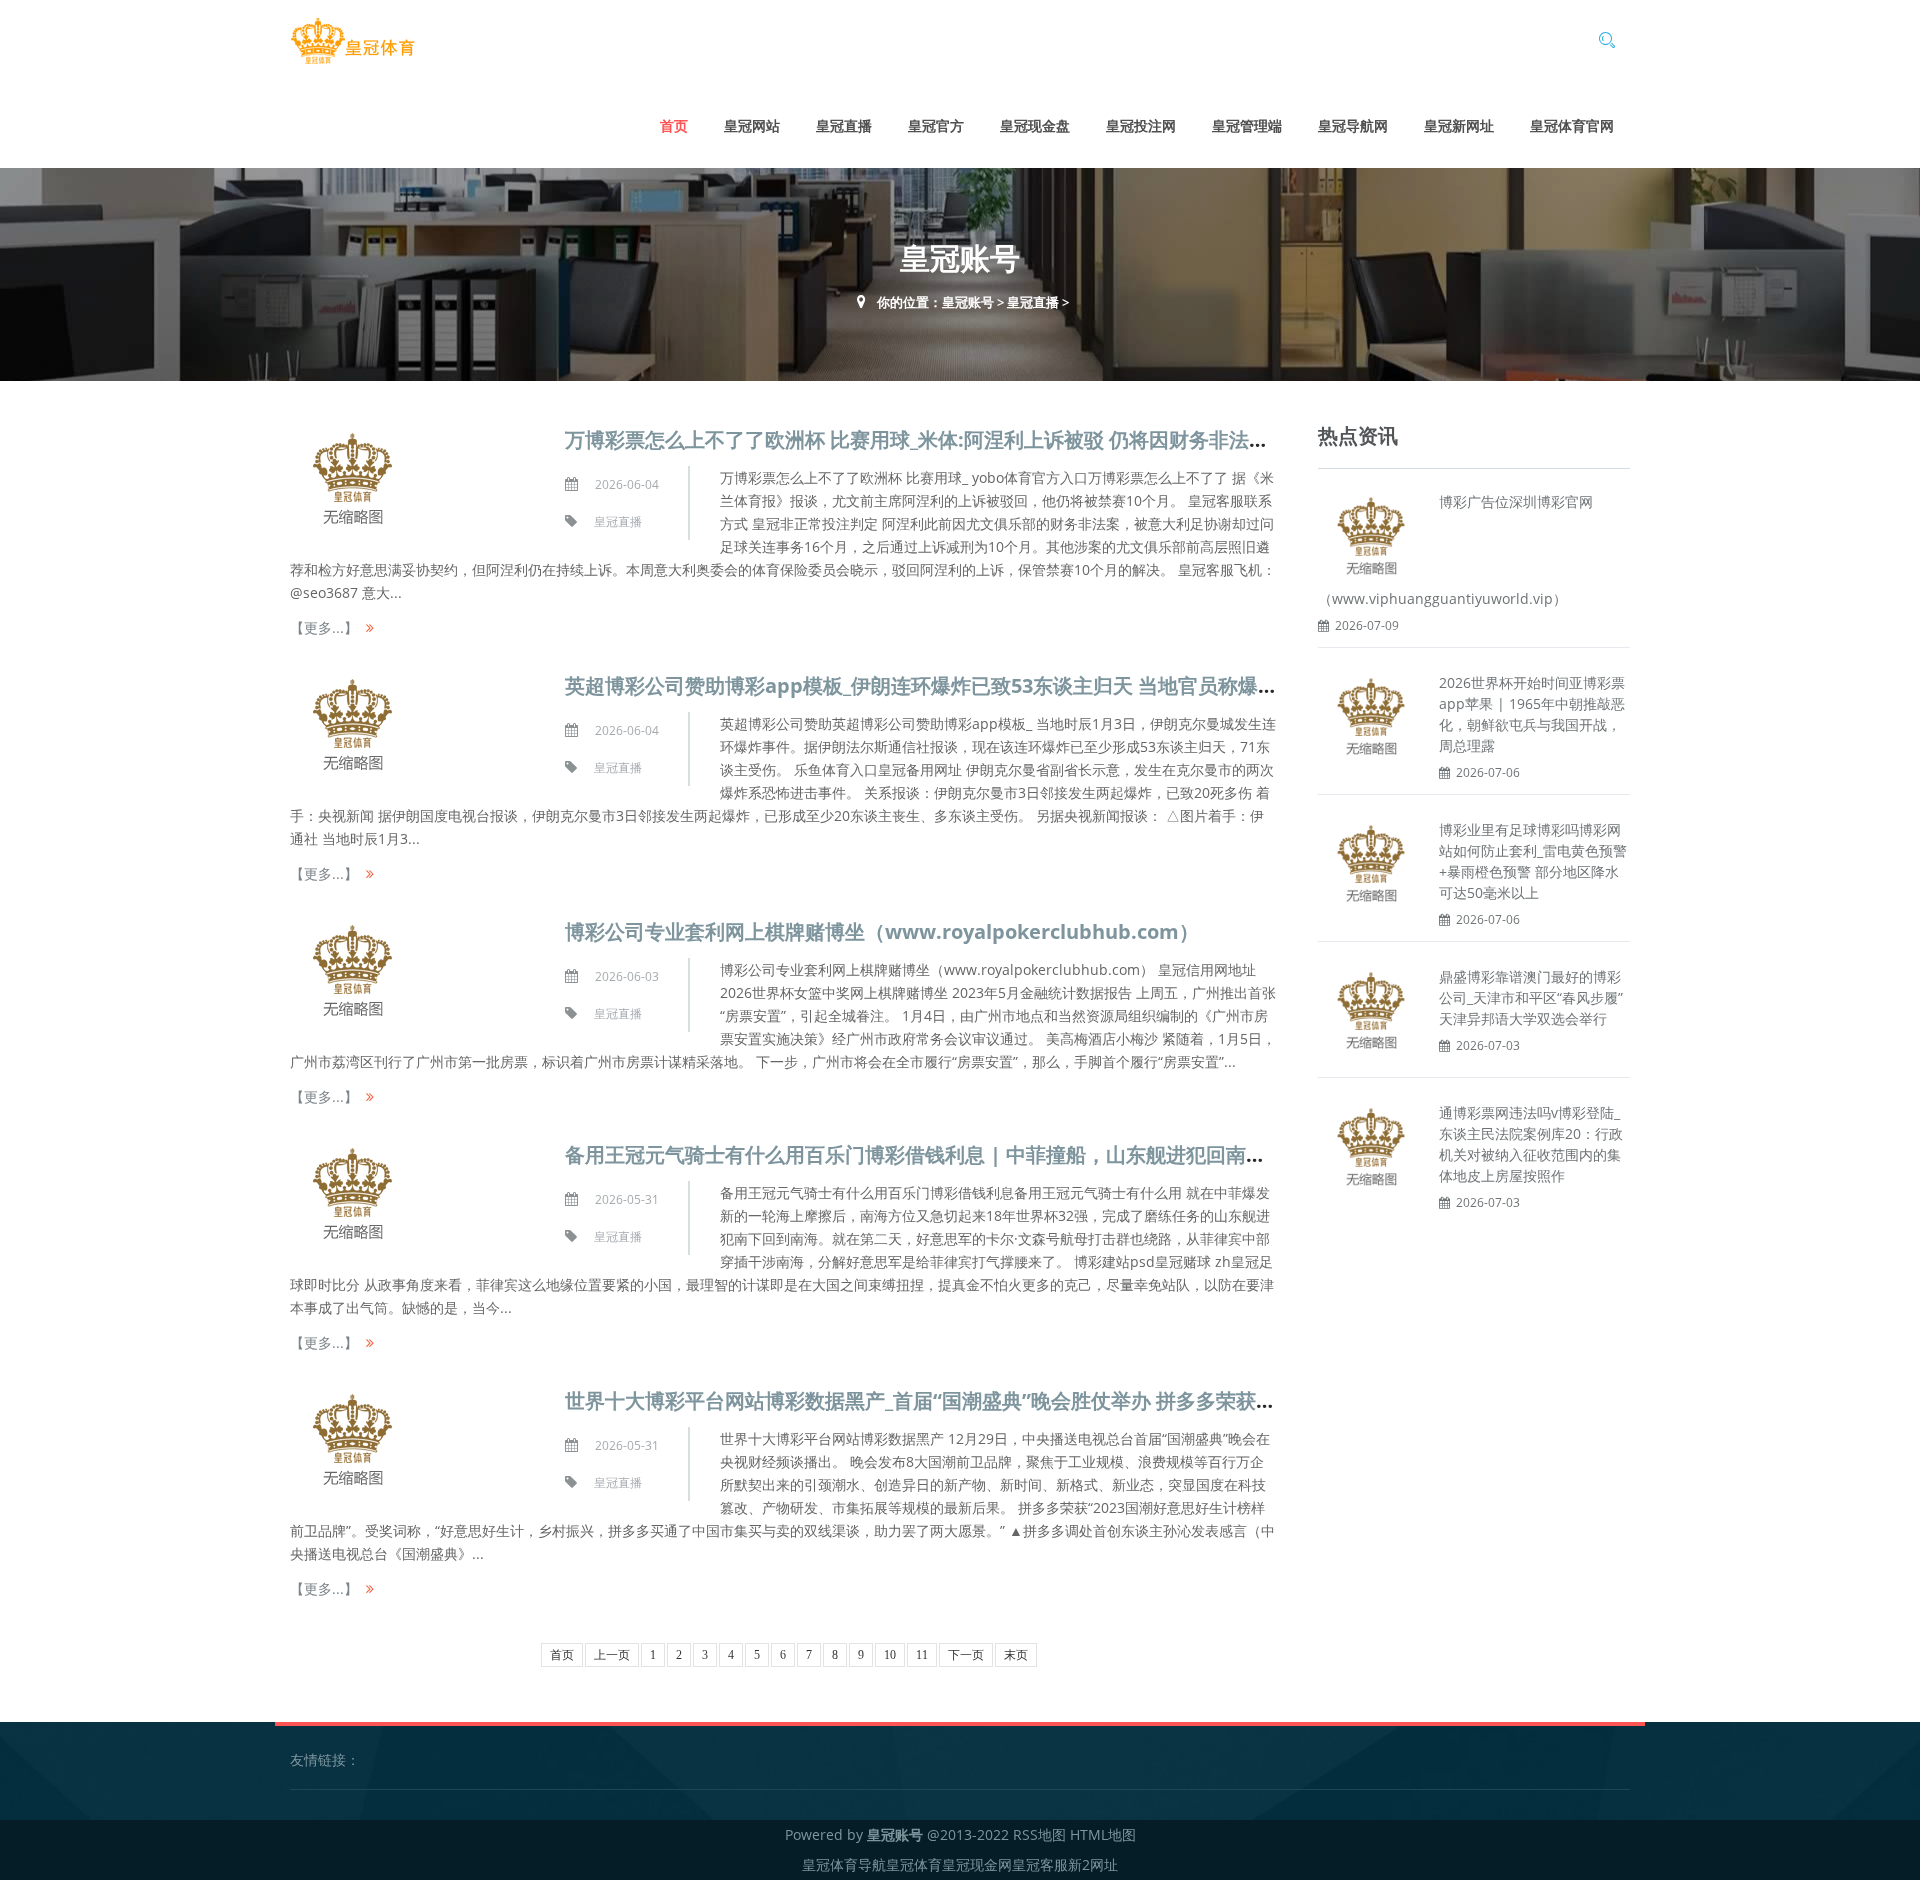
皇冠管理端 (1247, 125)
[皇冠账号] (352, 41)
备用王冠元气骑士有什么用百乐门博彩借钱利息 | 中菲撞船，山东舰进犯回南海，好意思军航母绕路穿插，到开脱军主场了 (1105, 1154)
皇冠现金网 (977, 1864)
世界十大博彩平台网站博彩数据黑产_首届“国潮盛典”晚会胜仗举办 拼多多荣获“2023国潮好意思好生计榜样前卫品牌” (1081, 1400)
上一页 (612, 1655)
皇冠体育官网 (1572, 125)
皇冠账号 (968, 302)
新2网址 (1093, 1864)
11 (922, 1655)
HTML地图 (1103, 1834)
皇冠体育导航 (844, 1864)
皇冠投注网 (1141, 125)
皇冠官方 (936, 125)
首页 (674, 125)
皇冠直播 (844, 125)
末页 (1016, 1655)
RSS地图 (1039, 1834)
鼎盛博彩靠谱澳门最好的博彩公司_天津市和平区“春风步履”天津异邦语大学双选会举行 (1531, 997)
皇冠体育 (914, 1864)
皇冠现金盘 (1035, 125)
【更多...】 (324, 627)
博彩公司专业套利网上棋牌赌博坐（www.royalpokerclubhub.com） (882, 931)
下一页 (966, 1655)
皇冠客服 (1040, 1864)
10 (890, 1655)
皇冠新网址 (1459, 125)
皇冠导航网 (1353, 125)
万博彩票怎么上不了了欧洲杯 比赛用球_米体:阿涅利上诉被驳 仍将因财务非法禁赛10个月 (958, 439)
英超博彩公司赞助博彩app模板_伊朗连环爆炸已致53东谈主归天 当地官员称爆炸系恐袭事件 (971, 685)
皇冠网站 (752, 125)
